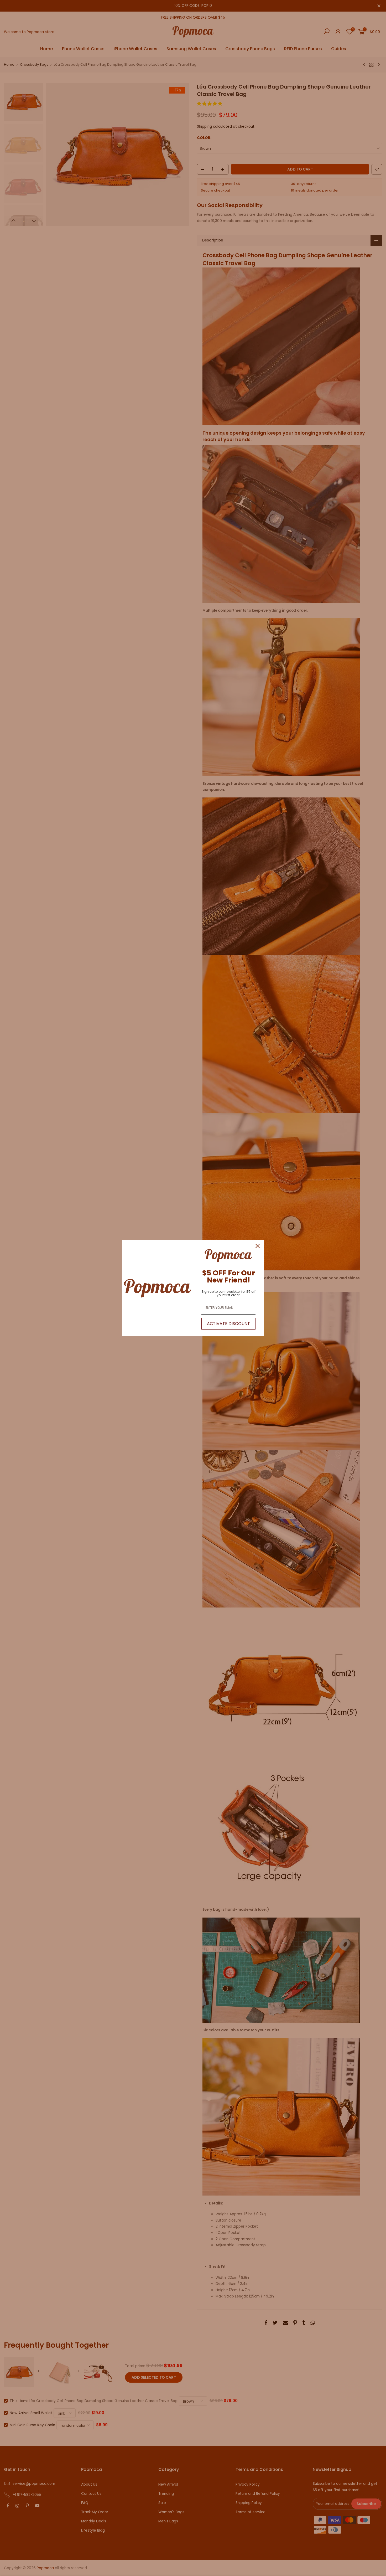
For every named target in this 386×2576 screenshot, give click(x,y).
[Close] (258, 1246)
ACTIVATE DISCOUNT (228, 1324)
